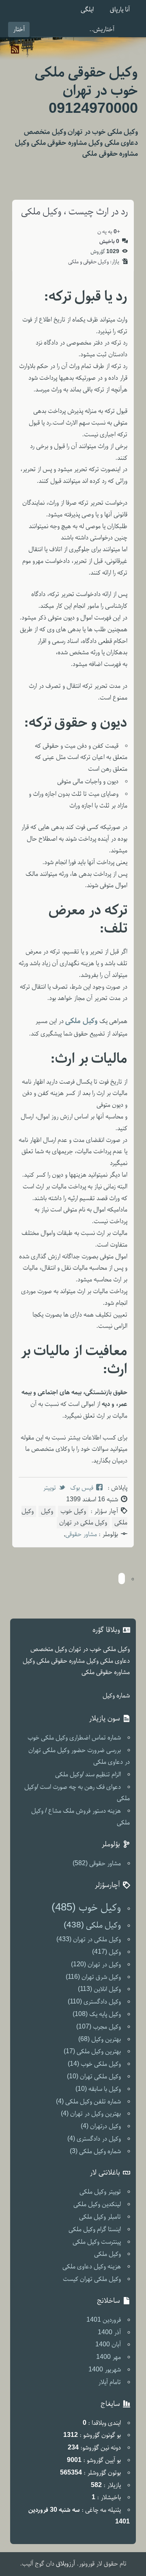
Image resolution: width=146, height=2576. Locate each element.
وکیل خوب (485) (86, 1908)
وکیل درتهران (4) (101, 2126)
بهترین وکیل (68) (100, 2039)
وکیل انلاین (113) (99, 1989)
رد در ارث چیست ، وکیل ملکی (74, 212)
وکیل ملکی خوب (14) (94, 2064)
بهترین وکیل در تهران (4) (91, 2114)
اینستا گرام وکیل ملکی (95, 2229)
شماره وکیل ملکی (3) (95, 2151)
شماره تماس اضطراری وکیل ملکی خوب (74, 1738)
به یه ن (109, 232)
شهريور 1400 (105, 2370)
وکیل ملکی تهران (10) (94, 2077)
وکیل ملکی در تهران (83, 1523)
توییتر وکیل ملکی (100, 2192)
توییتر (49, 1488)
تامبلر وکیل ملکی (100, 2217)
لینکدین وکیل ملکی (97, 2204)
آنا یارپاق (120, 10)
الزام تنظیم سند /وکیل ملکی (88, 1775)
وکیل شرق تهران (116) (93, 1977)
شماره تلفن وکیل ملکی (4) (88, 2102)
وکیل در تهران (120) (96, 1965)
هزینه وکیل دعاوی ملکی (92, 2267)
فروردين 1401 (104, 2320)
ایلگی (87, 10)
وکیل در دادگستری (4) (94, 2139)
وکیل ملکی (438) (92, 1925)
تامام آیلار (109, 2382)
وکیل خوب (73, 1511)
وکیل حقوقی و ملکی (88, 262)
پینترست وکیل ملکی (97, 2242)
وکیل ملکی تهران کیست (92, 2279)
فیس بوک (82, 1488)
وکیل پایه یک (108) (97, 2014)
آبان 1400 (108, 2345)
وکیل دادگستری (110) (94, 2002)
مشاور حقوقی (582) (97, 1864)
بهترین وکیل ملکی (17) (92, 2052)
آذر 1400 (109, 2333)
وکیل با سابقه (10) (98, 2089)
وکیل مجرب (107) (99, 2027)
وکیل (47, 1511)
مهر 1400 (108, 2357)
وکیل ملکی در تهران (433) (89, 1940)
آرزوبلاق (65, 2564)
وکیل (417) (106, 1952)
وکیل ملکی (107, 2254)
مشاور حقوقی (81, 1534)
